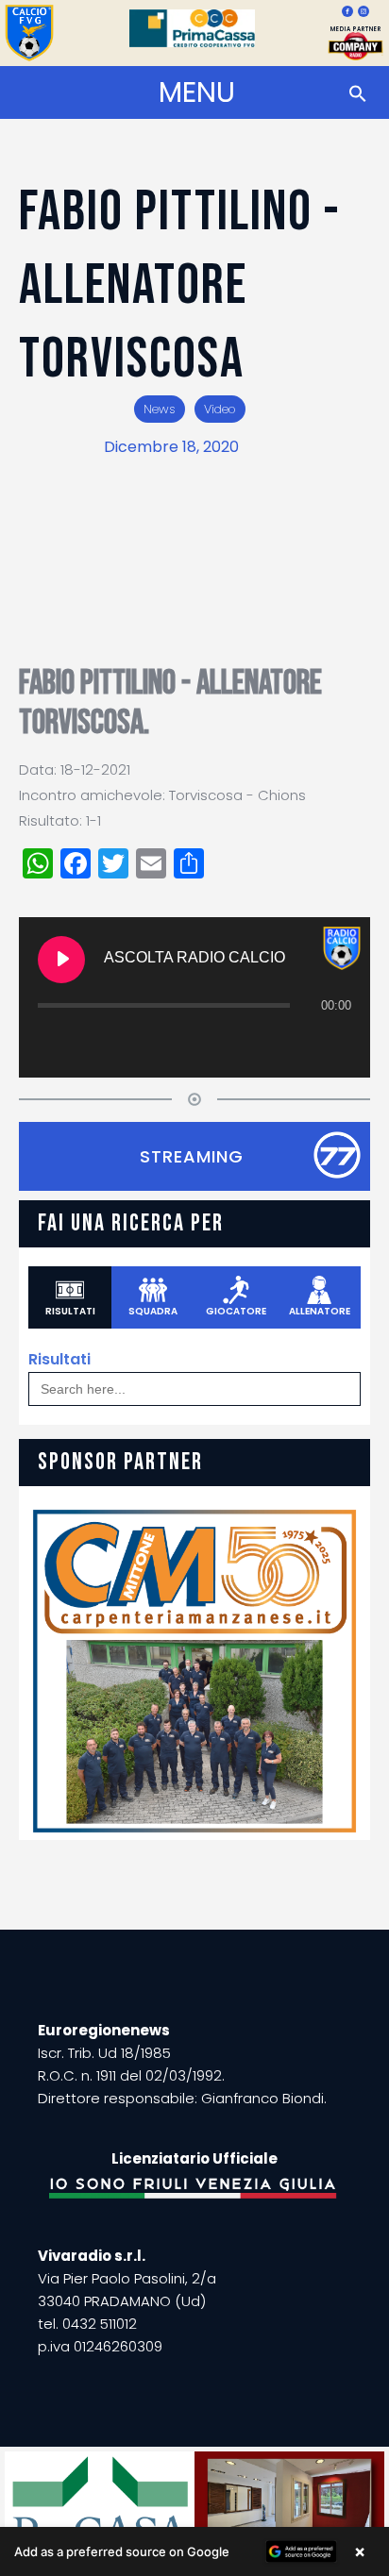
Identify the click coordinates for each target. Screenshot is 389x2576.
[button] (194, 2551)
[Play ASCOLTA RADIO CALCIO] (61, 960)
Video (220, 409)
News (160, 409)
